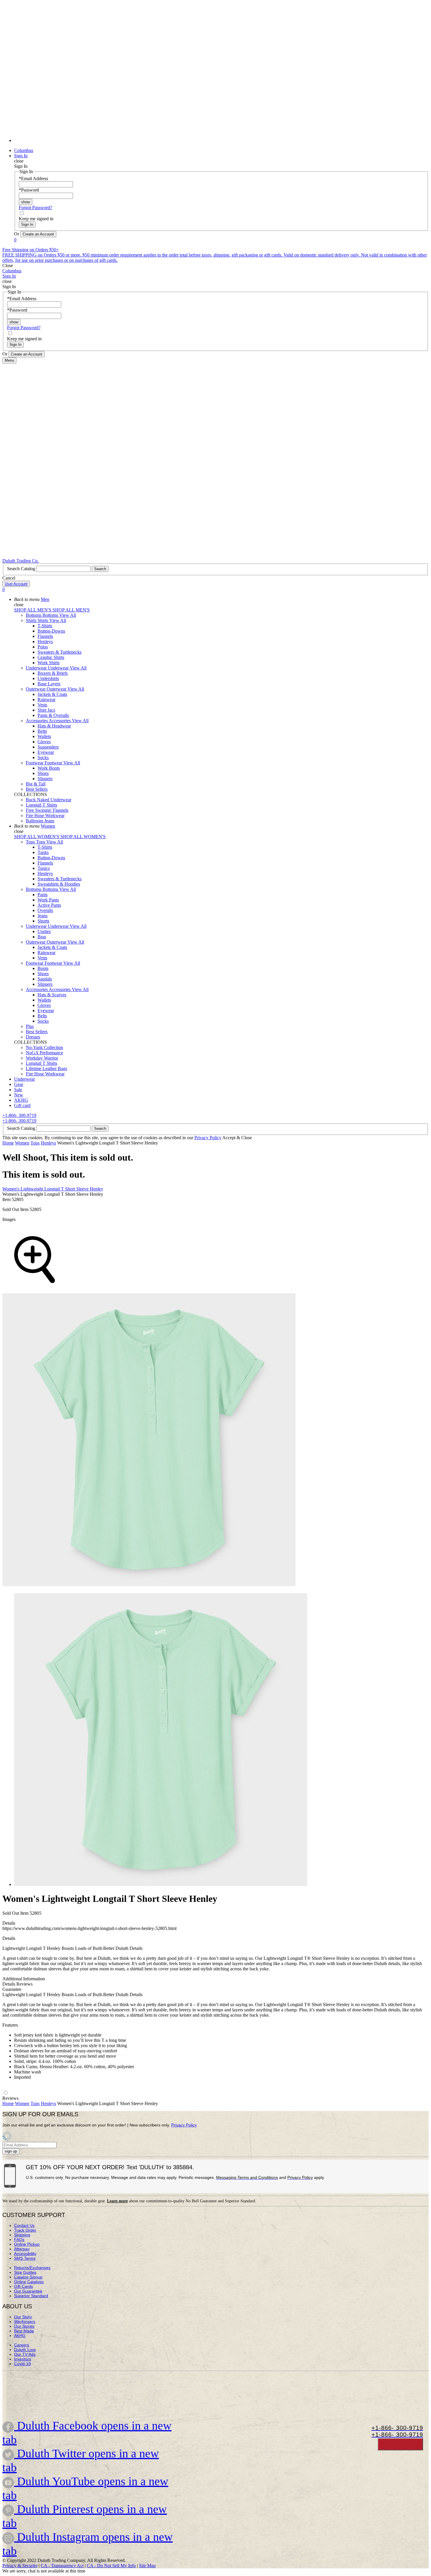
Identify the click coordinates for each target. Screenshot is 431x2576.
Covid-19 (22, 2364)
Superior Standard (31, 2296)
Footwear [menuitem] (35, 763)
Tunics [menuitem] (44, 868)
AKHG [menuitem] (21, 1100)
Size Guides (25, 2272)
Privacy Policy (208, 1138)
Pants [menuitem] (43, 895)
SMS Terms (25, 2258)
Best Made (24, 2331)
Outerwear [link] (57, 689)
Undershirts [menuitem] (48, 678)
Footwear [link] (54, 763)
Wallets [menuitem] (44, 736)
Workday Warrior (42, 1058)
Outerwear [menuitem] (36, 689)
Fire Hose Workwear (45, 815)
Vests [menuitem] (42, 705)
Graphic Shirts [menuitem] (51, 657)
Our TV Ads (25, 2354)
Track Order (25, 2230)
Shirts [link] (43, 620)
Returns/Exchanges (32, 2268)
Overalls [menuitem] (45, 910)
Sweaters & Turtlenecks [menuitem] (60, 652)
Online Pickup (27, 2244)
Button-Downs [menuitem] (51, 631)
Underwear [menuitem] (37, 668)
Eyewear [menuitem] (46, 752)
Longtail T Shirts (41, 805)
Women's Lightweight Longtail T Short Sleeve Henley (53, 1189)
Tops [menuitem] (31, 842)
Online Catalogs (29, 2282)
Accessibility (25, 2254)
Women (22, 1143)
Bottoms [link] (51, 615)
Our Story (23, 2317)
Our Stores (24, 2326)
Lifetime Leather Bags (46, 1069)
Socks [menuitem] (43, 757)
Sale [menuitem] (18, 1090)
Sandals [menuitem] (45, 979)
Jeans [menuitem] (43, 916)
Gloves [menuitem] (44, 742)
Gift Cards (23, 2286)
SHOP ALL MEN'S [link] (33, 610)
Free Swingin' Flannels (47, 810)
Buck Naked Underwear (49, 800)
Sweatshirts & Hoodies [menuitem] (59, 884)
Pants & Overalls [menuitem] (53, 715)
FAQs (19, 2240)
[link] (221, 140)
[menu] (215, 74)
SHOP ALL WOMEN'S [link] (37, 837)
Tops (35, 1143)
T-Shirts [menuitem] (45, 626)
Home (8, 1143)
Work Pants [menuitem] (48, 900)
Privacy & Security (20, 2566)
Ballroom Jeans (40, 821)
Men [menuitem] (45, 599)
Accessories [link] (60, 721)
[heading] (221, 1740)
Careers (22, 2345)
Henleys (48, 1143)
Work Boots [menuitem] (49, 768)
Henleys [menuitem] (45, 642)
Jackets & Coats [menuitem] (52, 694)
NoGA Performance (44, 1053)
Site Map (147, 2566)
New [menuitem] (19, 1095)
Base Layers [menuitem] (49, 684)
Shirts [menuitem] (32, 620)
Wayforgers (25, 2322)
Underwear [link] (59, 668)
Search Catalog (22, 569)
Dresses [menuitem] (33, 1037)
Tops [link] (41, 842)
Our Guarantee (28, 2291)
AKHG (20, 2336)
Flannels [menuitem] (45, 636)
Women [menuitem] (48, 826)
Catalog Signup (28, 2277)
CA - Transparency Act (62, 2566)
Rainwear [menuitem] (46, 699)
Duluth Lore (25, 2350)
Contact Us (24, 2225)
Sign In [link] (21, 156)
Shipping (22, 2235)
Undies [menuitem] (44, 931)
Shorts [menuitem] (43, 921)
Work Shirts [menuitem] (49, 663)
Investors (23, 2359)
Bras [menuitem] (42, 937)
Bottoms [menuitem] (34, 615)
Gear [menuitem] (19, 1084)
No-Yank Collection (44, 1047)
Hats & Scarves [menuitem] (52, 995)
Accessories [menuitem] (37, 721)
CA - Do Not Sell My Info (111, 2566)
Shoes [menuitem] (43, 773)
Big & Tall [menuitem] (36, 784)
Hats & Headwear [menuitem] (54, 726)
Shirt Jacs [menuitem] (46, 710)
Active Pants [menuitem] (49, 905)
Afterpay (22, 2249)
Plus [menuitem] (30, 1026)
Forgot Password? (35, 207)
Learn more (117, 2201)
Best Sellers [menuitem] (37, 789)
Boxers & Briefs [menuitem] (53, 673)
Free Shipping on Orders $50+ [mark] (31, 250)
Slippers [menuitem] (45, 779)
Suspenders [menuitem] (48, 747)
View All (68, 615)
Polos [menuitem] (43, 647)
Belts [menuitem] (42, 731)
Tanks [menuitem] (43, 852)
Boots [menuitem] (43, 968)
